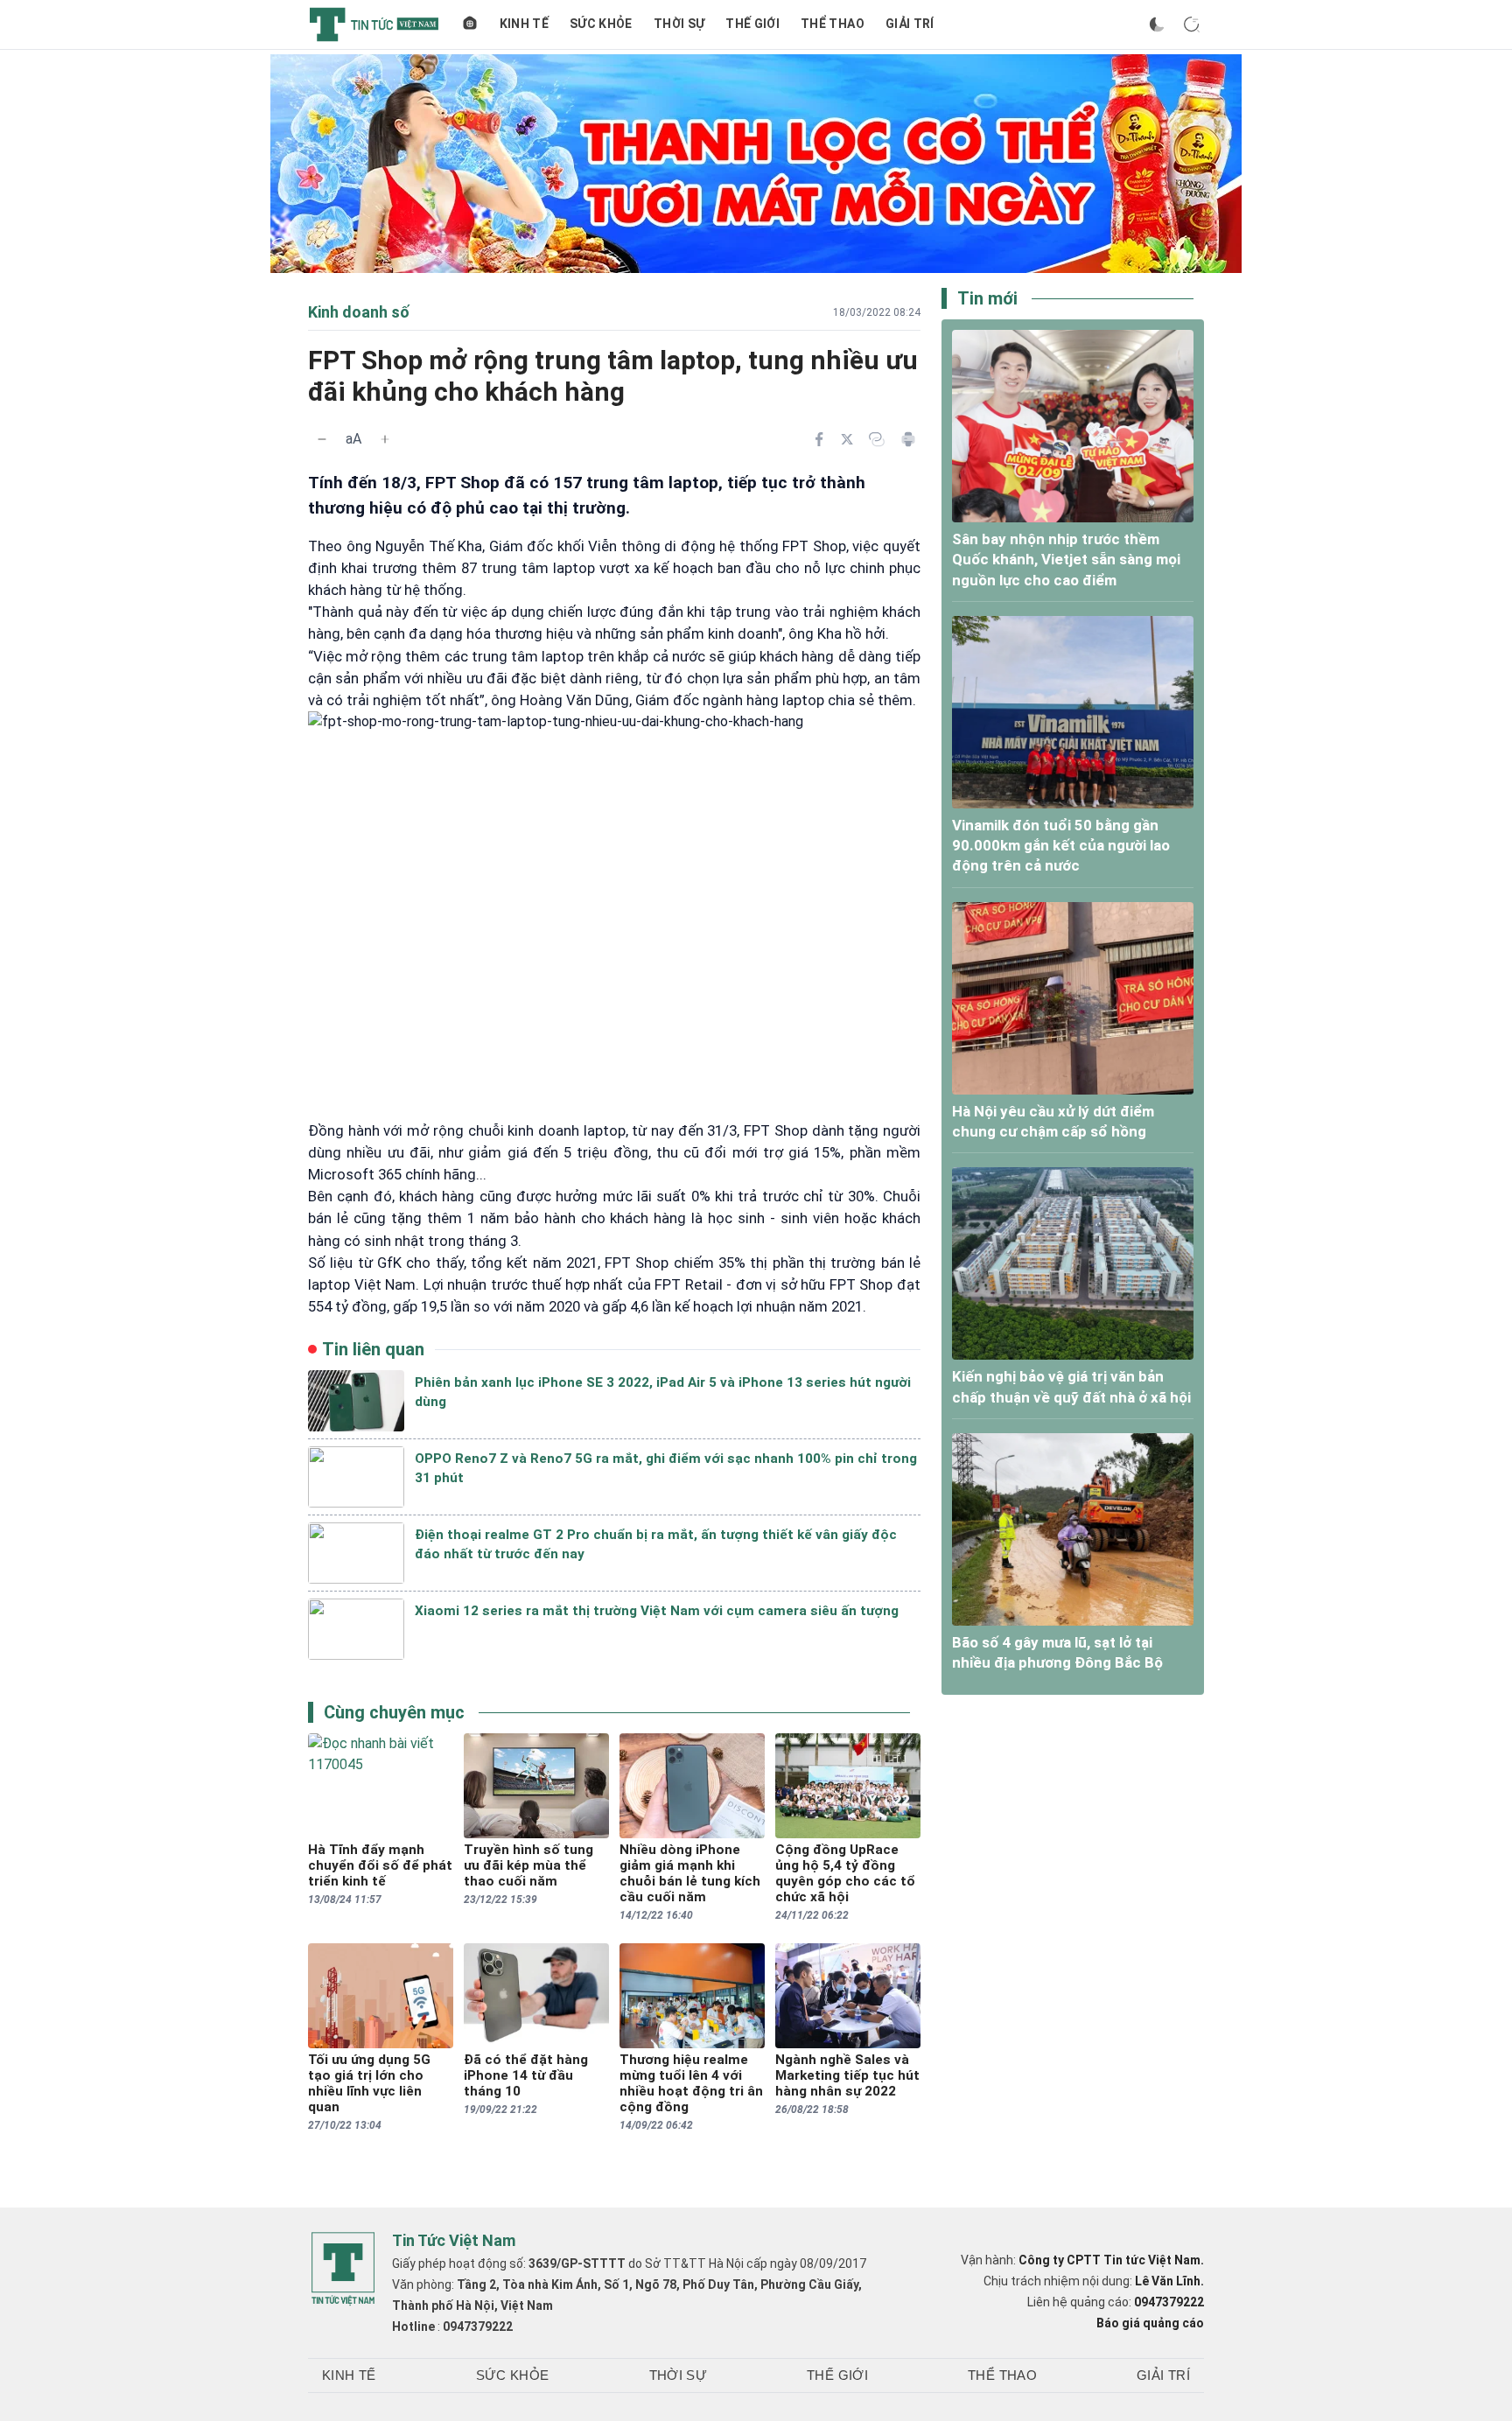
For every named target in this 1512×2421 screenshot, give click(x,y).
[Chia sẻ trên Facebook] (819, 439)
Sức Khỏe (601, 24)
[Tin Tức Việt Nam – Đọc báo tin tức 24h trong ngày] (374, 24)
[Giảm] (322, 439)
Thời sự (679, 24)
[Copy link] (877, 439)
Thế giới (752, 24)
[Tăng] (385, 439)
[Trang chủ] (470, 24)
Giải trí (910, 24)
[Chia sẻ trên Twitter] (847, 439)
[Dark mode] (1157, 24)
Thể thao (833, 24)
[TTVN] (343, 2269)
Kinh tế (524, 24)
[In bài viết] (908, 439)
